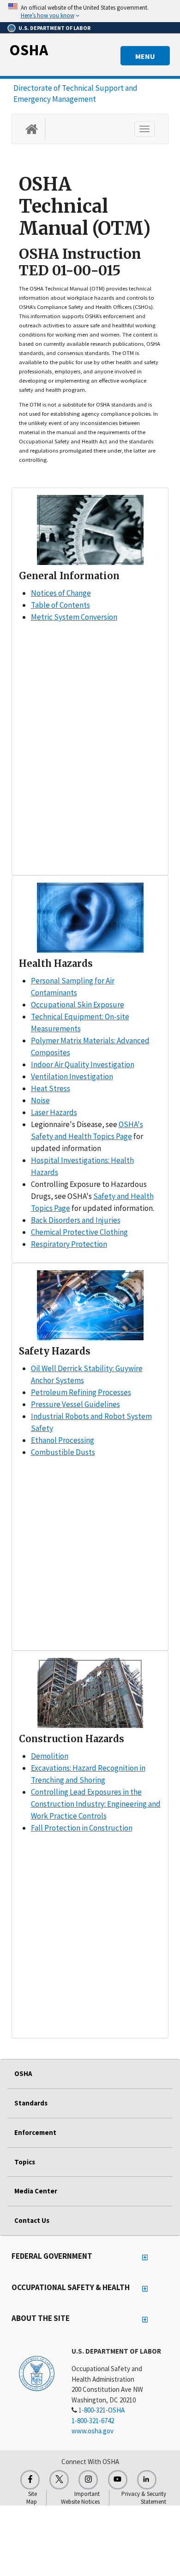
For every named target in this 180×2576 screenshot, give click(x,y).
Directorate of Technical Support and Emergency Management (75, 93)
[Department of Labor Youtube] (118, 2480)
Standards (31, 2103)
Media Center (36, 2191)
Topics (25, 2162)
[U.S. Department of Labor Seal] (37, 2373)
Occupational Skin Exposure (78, 1005)
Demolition (50, 1756)
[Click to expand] (90, 11)
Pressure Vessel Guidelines (75, 1404)
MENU (145, 56)
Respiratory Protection (69, 1244)
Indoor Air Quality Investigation (83, 1064)
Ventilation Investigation (72, 1076)
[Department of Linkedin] (147, 2480)
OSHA (29, 50)
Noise (40, 1100)
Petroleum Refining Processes (81, 1392)
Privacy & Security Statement (144, 2498)
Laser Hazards (54, 1112)
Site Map (32, 2498)
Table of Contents (60, 605)
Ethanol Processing (63, 1440)
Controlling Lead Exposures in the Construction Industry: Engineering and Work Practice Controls (96, 1804)
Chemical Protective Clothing (79, 1232)
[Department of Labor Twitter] (59, 2480)
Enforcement (35, 2132)
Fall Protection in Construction (82, 1828)
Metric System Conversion (74, 617)
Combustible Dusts (63, 1452)
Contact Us (32, 2220)
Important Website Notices (80, 2498)
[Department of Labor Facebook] (30, 2480)
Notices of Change (61, 593)
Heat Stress (51, 1088)
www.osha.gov (93, 2431)
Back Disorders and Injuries (76, 1220)
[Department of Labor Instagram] (88, 2480)
